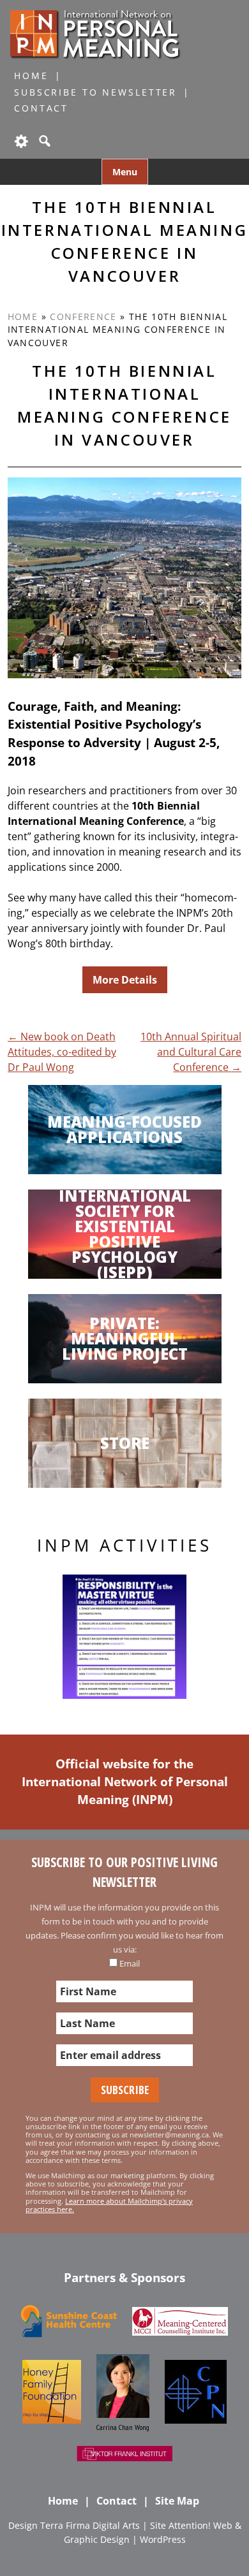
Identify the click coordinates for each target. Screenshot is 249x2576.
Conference (83, 317)
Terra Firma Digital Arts (90, 2525)
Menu (125, 172)
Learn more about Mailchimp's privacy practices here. (109, 2205)
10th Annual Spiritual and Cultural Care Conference (191, 1052)
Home (31, 76)
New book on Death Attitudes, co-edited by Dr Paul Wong (62, 1052)
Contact (41, 108)
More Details (125, 980)
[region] (124, 1637)
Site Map (177, 2501)
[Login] (20, 141)
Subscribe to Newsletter (95, 92)
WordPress (163, 2539)
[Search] (43, 141)
